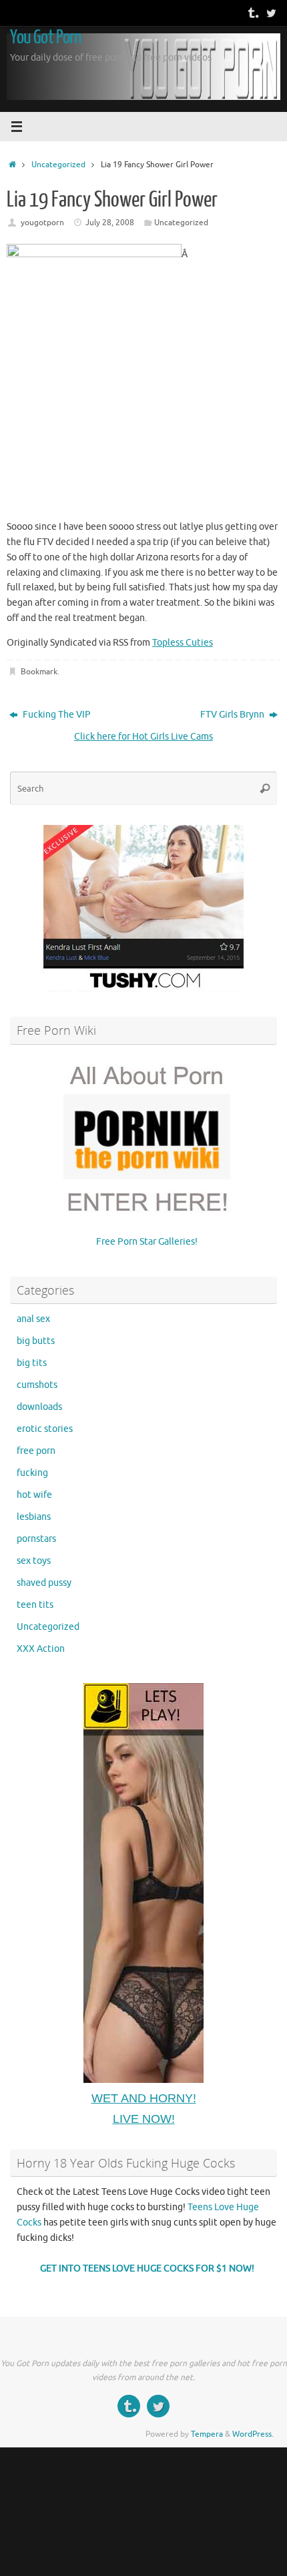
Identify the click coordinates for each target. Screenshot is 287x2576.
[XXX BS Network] (271, 13)
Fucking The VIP (56, 715)
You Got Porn (45, 37)
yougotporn (42, 223)
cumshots (37, 1385)
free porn (36, 1451)
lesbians (34, 1517)
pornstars (36, 1539)
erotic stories (45, 1429)
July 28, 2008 (110, 223)
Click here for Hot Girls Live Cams (143, 737)
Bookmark (39, 672)
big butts (36, 1341)
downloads (39, 1407)
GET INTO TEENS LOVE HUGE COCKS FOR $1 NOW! (147, 2268)
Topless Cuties (183, 643)
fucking (32, 1473)
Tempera (207, 2434)
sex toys (34, 1561)
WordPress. (253, 2434)
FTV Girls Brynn (233, 715)
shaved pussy (44, 1583)
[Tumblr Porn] (252, 13)
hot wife (34, 1495)
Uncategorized (58, 165)
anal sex (33, 1319)
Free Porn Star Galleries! (147, 1242)
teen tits (35, 1605)
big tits (32, 1363)
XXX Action (41, 1649)
